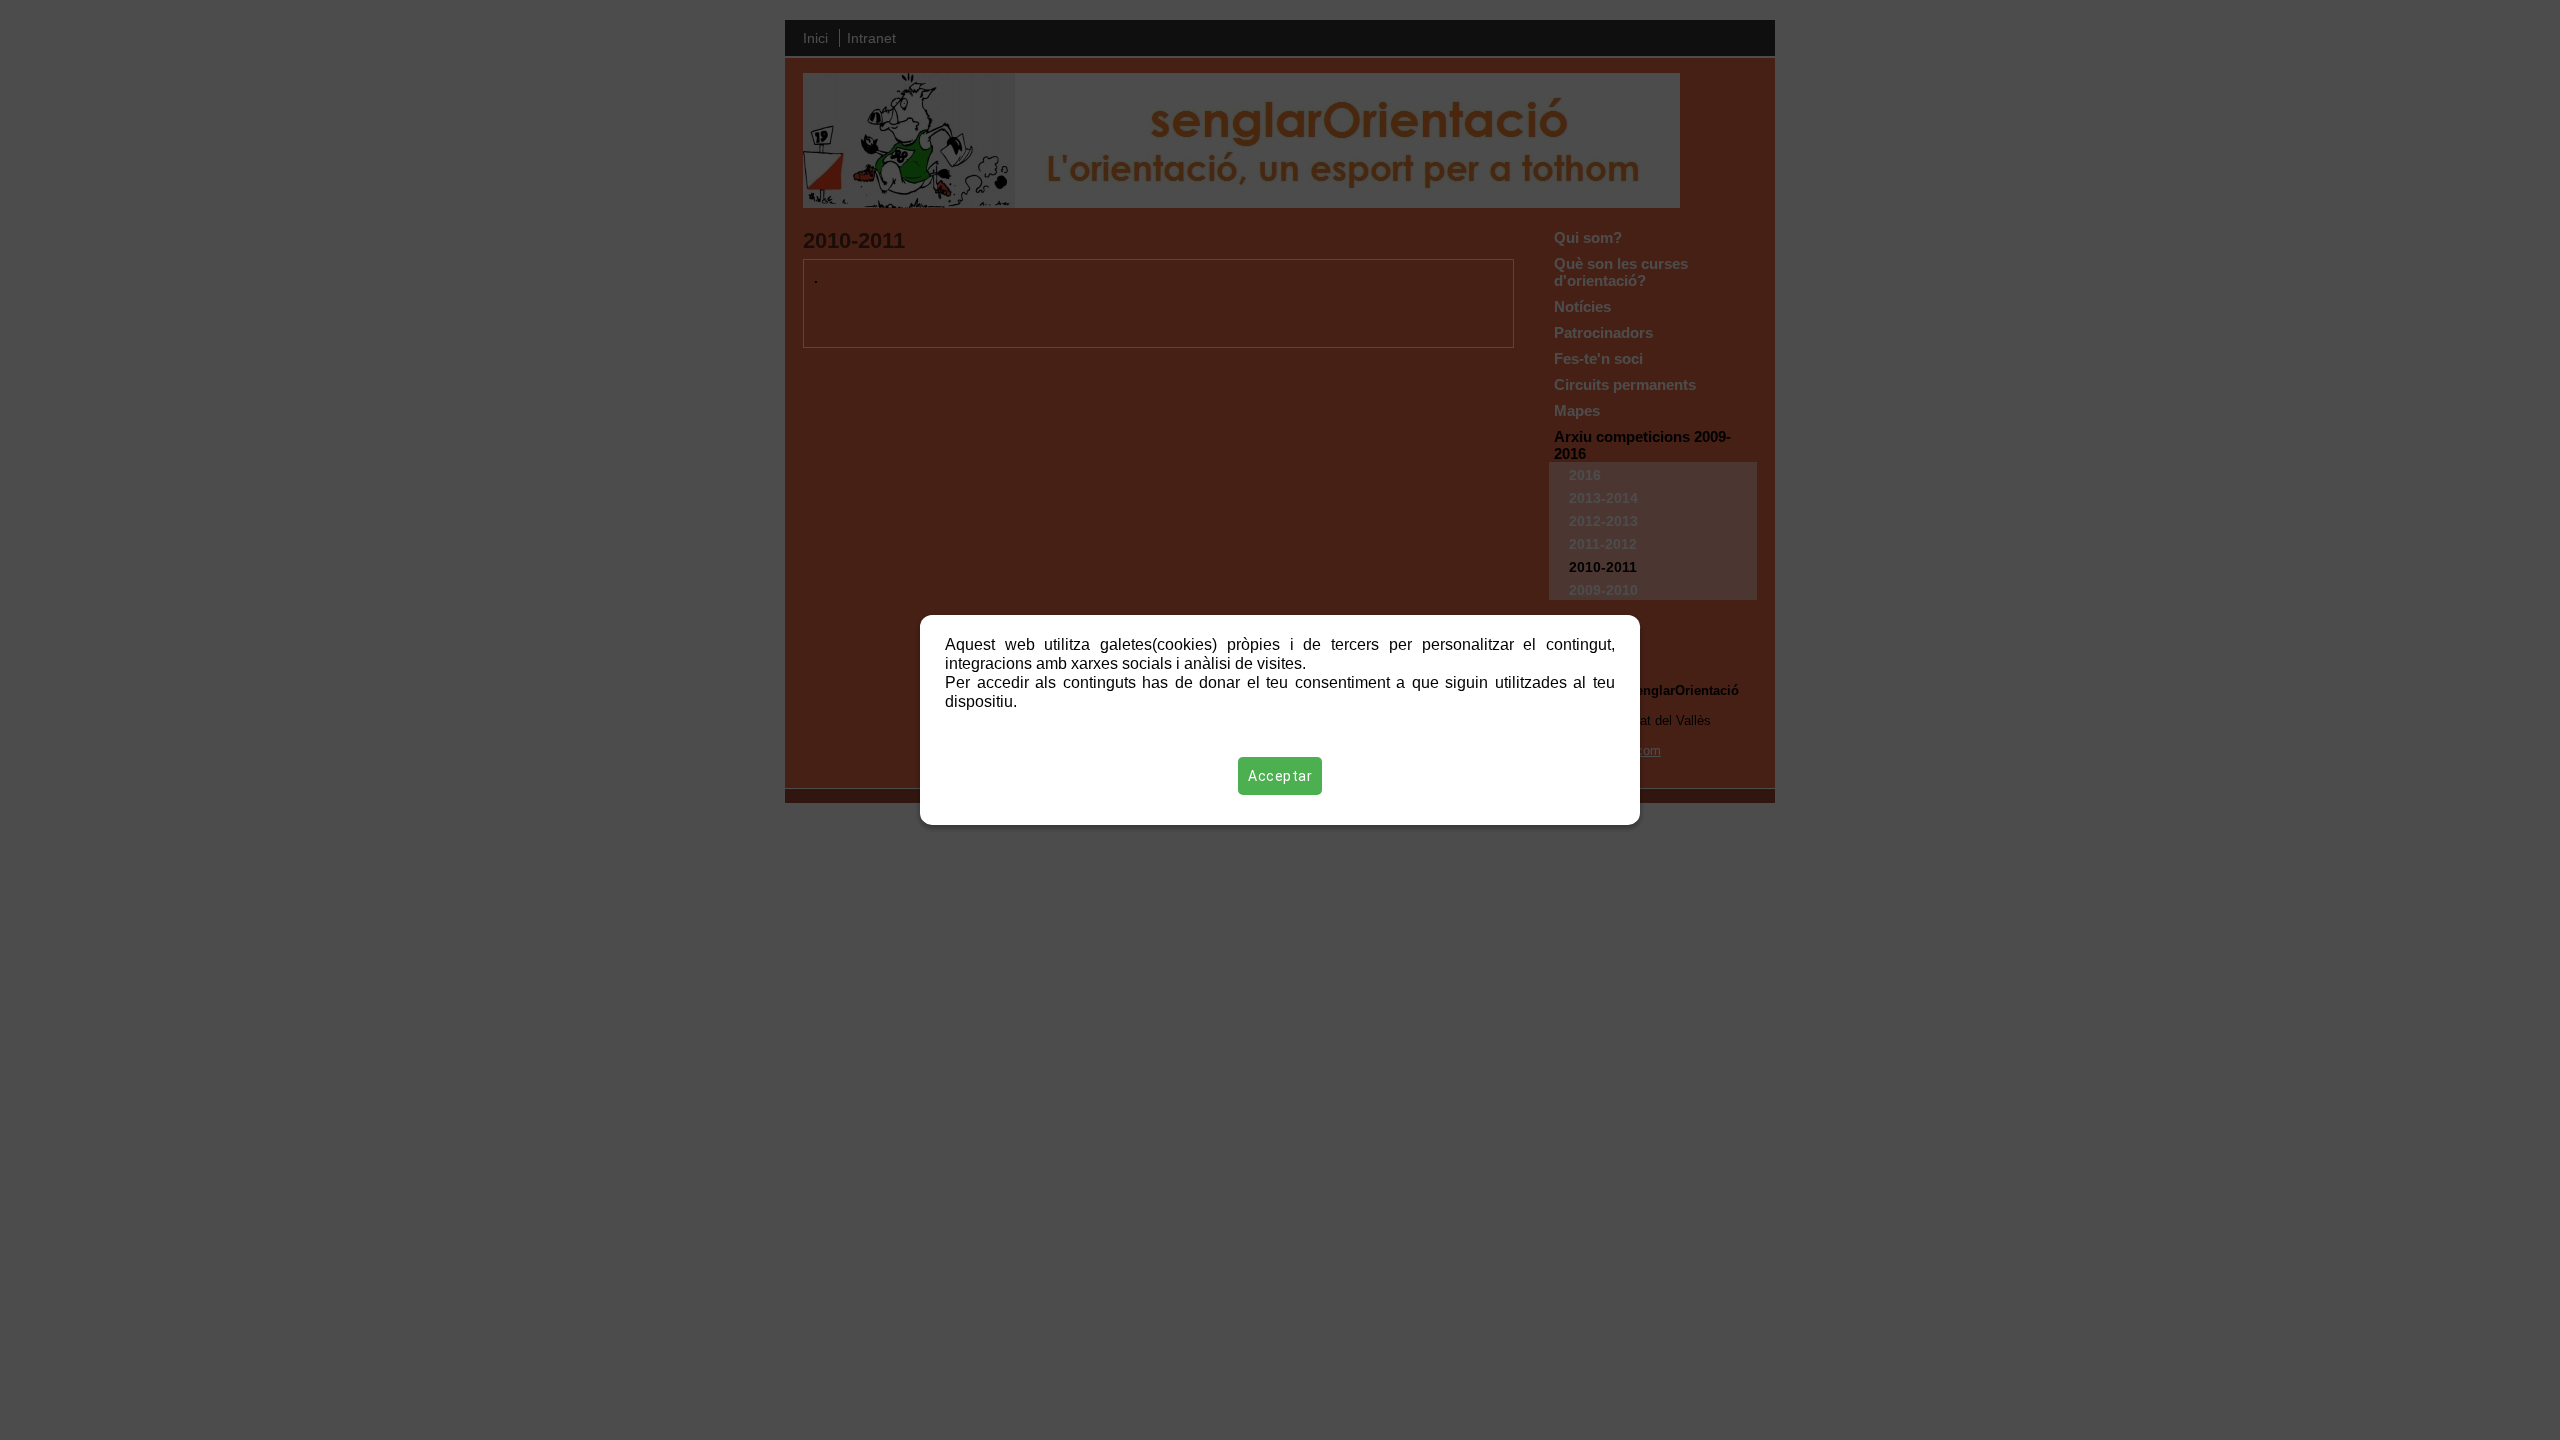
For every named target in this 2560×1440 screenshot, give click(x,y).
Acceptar (1280, 776)
